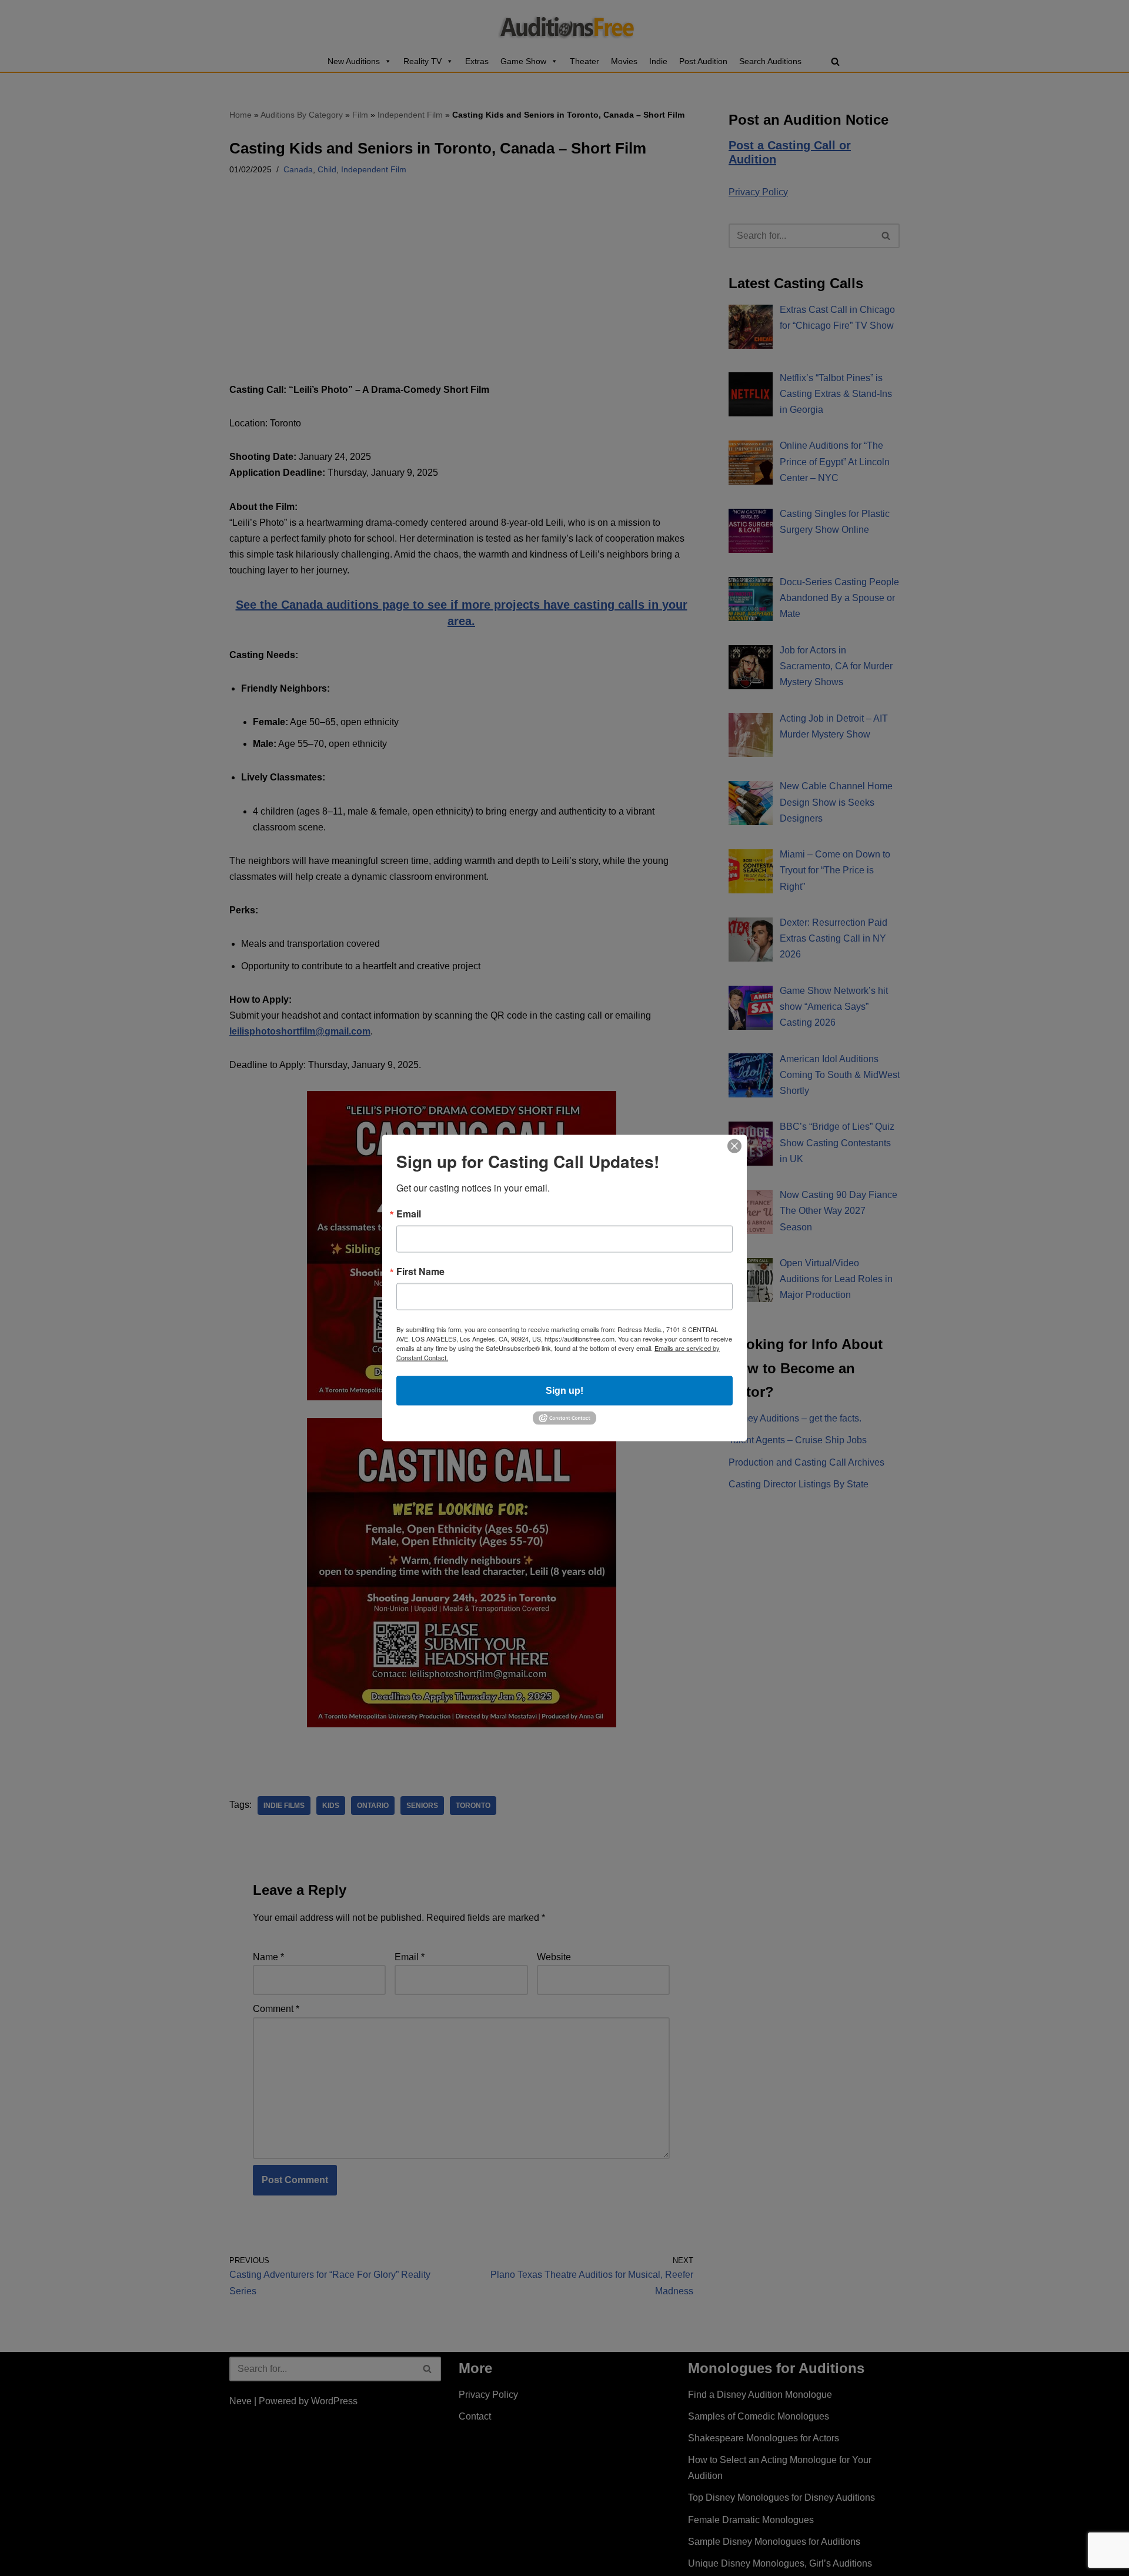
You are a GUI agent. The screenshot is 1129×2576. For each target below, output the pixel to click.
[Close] (734, 1146)
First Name (420, 1272)
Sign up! (564, 1391)
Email (409, 1214)
